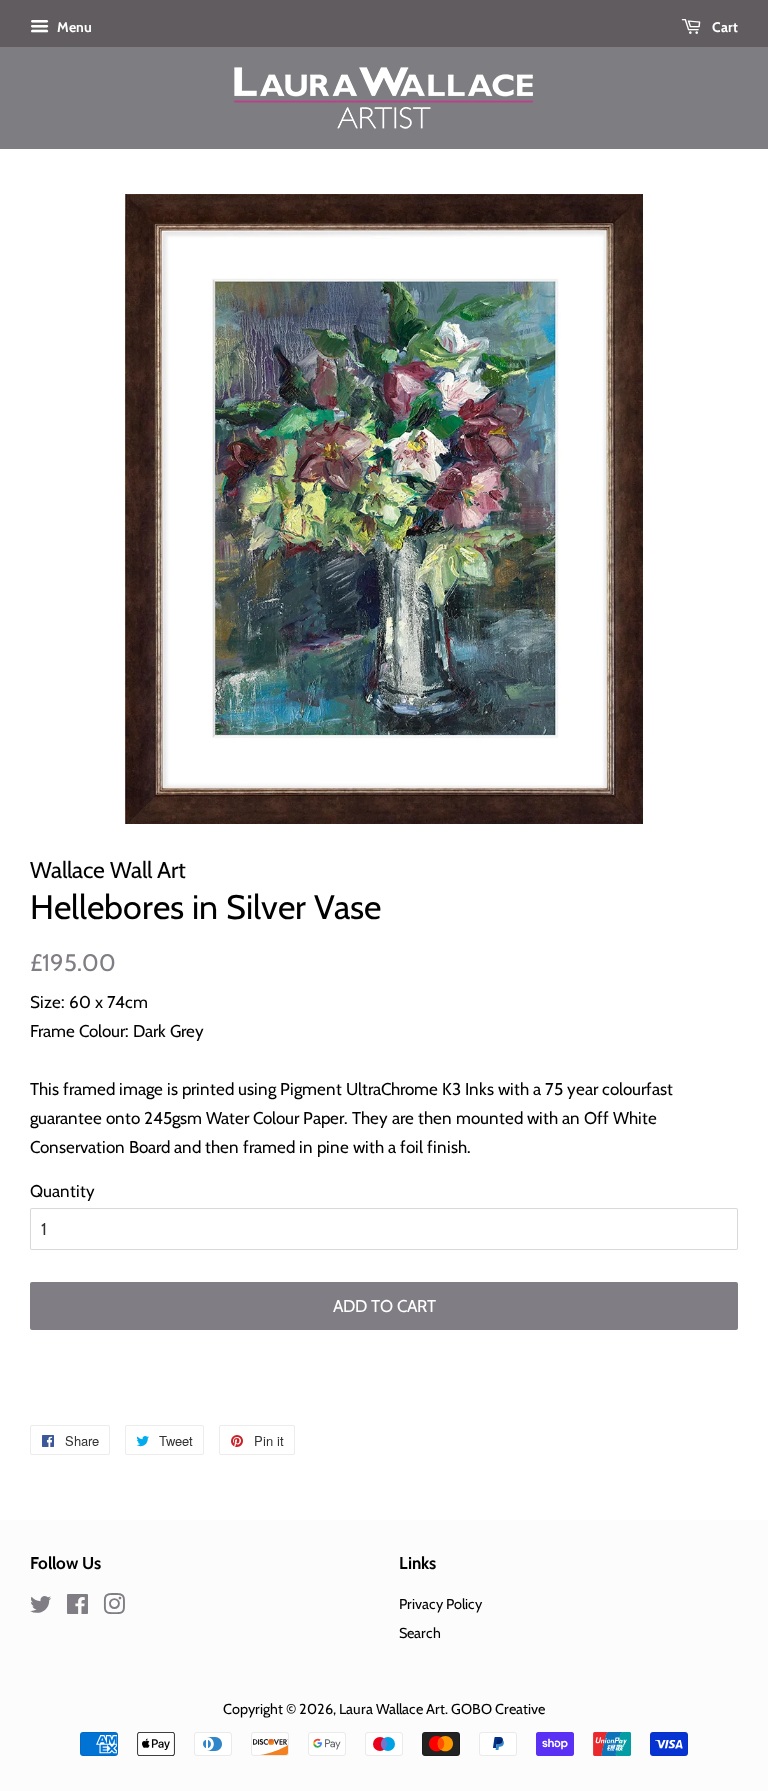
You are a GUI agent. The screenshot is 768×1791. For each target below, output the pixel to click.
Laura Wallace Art (392, 1709)
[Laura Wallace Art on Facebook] (77, 1608)
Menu (73, 27)
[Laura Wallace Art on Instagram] (114, 1608)
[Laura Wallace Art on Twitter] (41, 1608)
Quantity (62, 1191)
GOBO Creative (498, 1709)
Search (420, 1633)
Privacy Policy (440, 1604)
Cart (723, 27)
